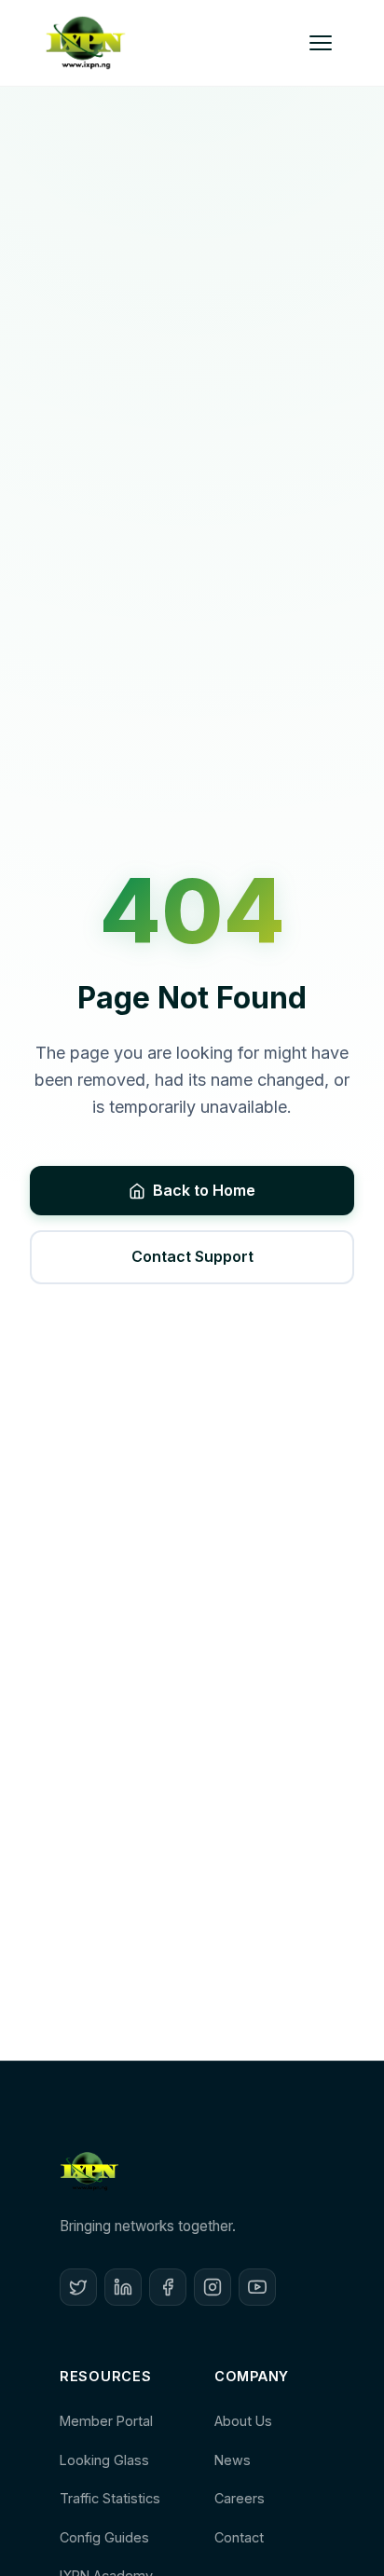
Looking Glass (104, 2460)
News (233, 2460)
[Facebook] (168, 2287)
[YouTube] (257, 2287)
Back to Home (204, 1190)
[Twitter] (78, 2287)
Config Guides (104, 2537)
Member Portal (106, 2421)
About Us (243, 2421)
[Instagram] (213, 2287)
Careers (240, 2498)
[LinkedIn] (123, 2287)
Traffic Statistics (110, 2498)
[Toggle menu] (321, 43)
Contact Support (192, 1256)
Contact (239, 2537)
